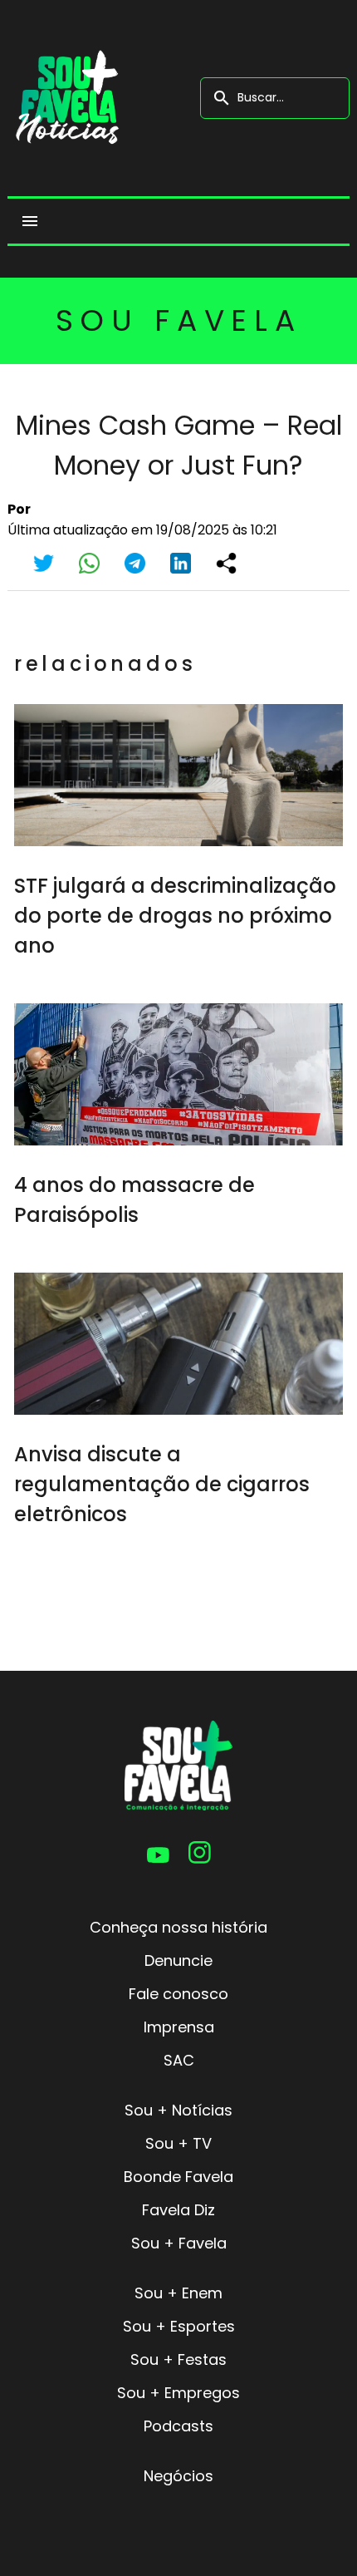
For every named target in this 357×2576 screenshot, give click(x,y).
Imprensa (179, 2027)
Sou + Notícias (178, 2110)
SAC (179, 2060)
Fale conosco (178, 1994)
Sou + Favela (179, 2243)
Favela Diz (178, 2210)
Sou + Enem (178, 2293)
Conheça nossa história (178, 1927)
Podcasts (178, 2426)
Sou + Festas (178, 2359)
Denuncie (178, 1960)
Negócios (178, 2476)
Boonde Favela (178, 2177)
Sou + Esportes (179, 2326)
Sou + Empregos (178, 2393)
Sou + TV (178, 2143)
